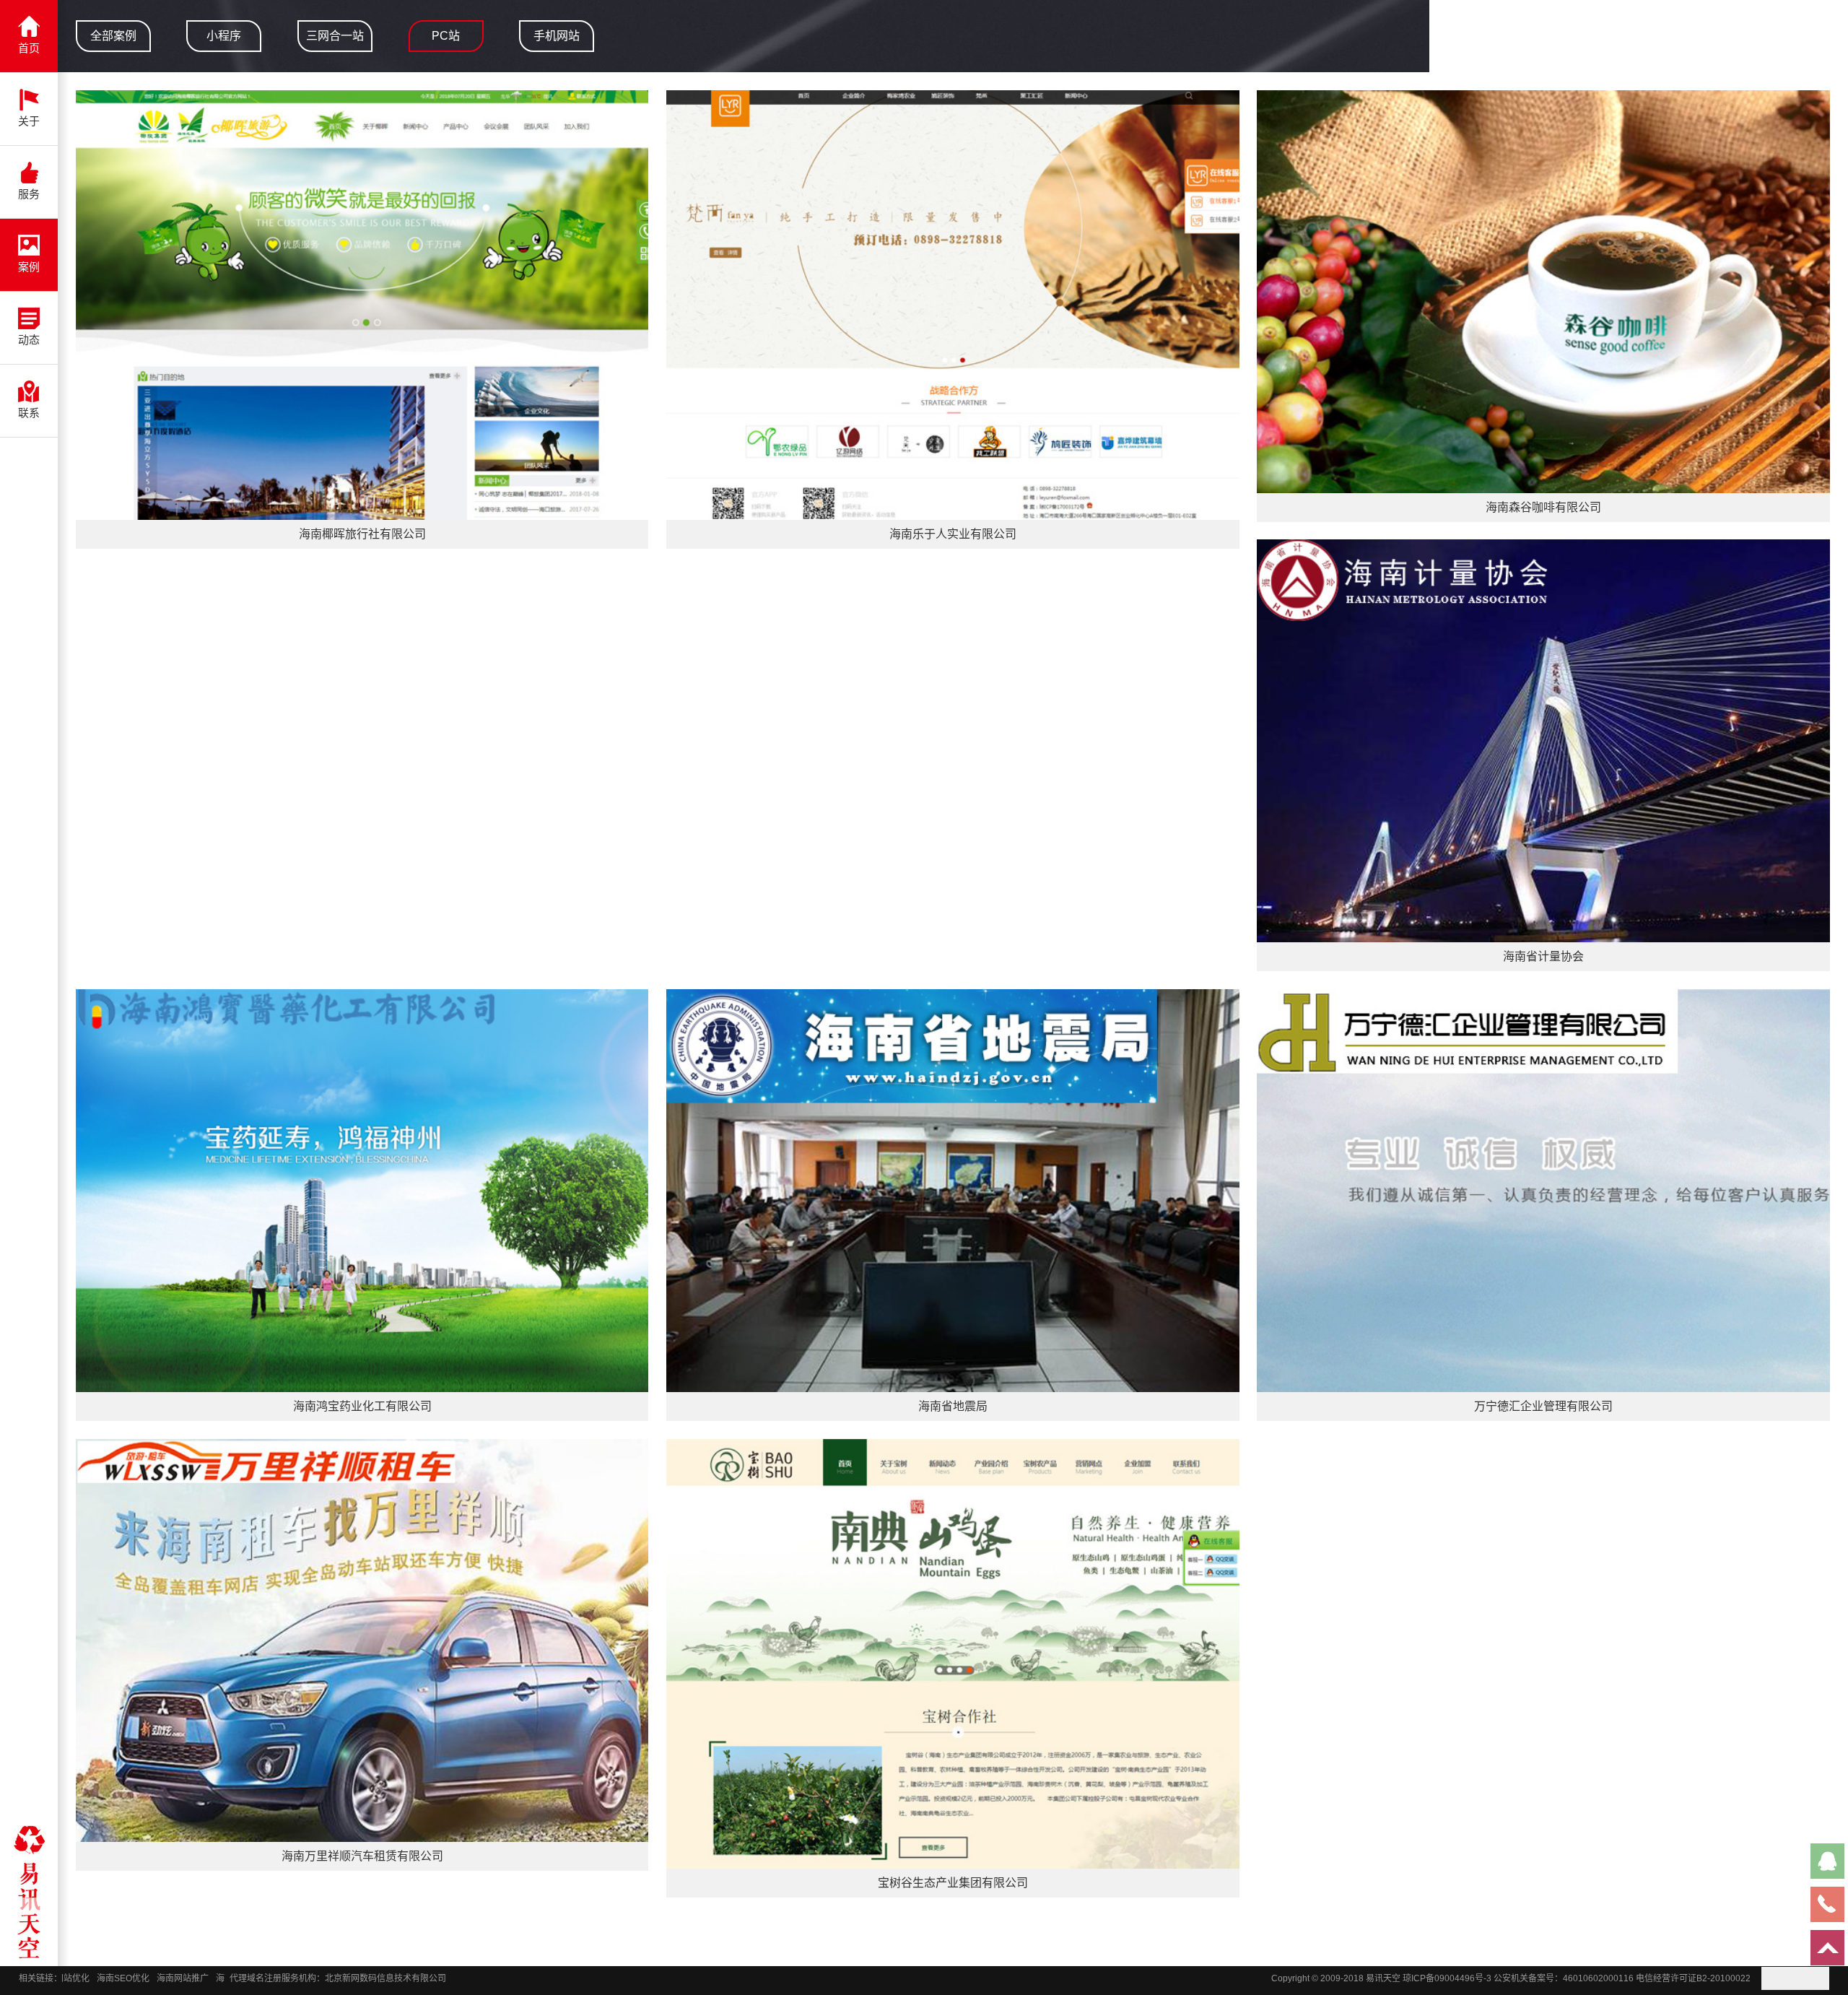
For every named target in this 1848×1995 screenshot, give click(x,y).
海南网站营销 (191, 1978)
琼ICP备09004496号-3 (1447, 1978)
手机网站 (557, 36)
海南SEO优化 (72, 1978)
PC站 (446, 36)
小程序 (224, 36)
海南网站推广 (131, 1978)
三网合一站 (335, 36)
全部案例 (113, 36)
